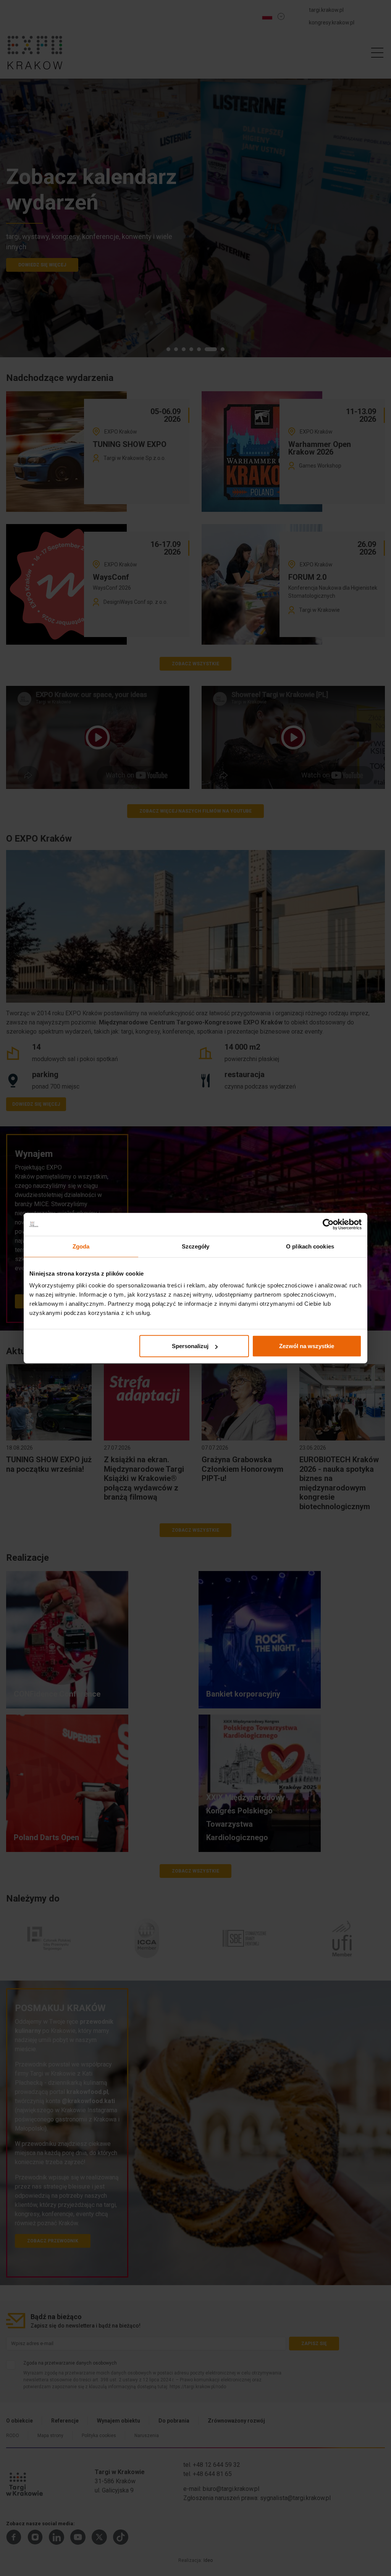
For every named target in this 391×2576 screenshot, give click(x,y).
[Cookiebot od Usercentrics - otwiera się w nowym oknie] (328, 1224)
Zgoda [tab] (81, 1246)
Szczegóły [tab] (196, 1246)
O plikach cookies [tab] (310, 1246)
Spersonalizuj (190, 1346)
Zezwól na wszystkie (307, 1346)
